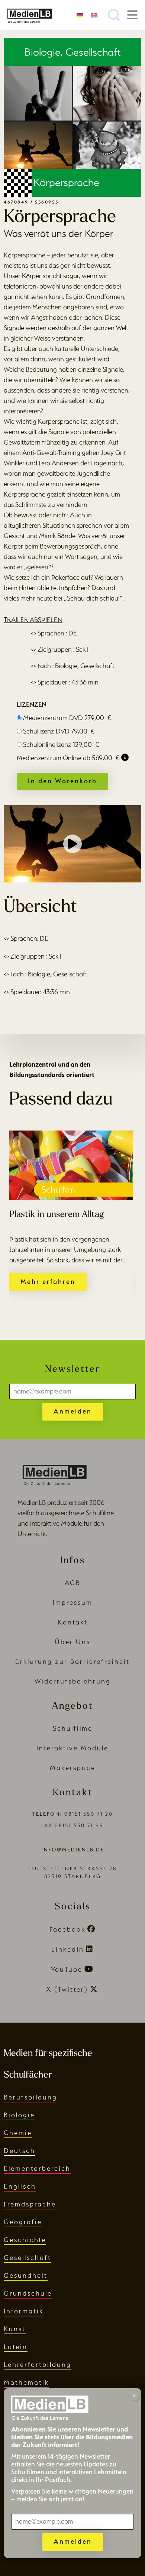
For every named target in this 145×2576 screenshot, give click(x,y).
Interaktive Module (72, 1748)
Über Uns (72, 1642)
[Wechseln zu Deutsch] (80, 15)
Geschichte (25, 2240)
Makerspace (73, 1768)
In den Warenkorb (62, 781)
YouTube (67, 1969)
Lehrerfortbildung (38, 2364)
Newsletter (72, 1370)
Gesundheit (26, 2275)
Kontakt (73, 1622)
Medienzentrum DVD (67, 718)
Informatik (24, 2311)
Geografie (23, 2222)
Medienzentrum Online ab (68, 758)
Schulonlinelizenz (61, 744)
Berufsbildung (30, 2097)
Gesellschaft (28, 2258)
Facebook (67, 1929)
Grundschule (28, 2293)
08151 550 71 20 (89, 1814)
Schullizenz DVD (59, 731)
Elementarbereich (37, 2168)
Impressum (73, 1602)
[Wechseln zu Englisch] (94, 15)
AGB (73, 1583)
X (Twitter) (67, 1989)
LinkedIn (68, 1949)
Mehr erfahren (48, 1282)
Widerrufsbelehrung (73, 1681)
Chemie (18, 2133)
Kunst (15, 2329)
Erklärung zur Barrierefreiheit (72, 1661)
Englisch (20, 2186)
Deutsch (20, 2151)
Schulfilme (73, 1728)
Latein (16, 2347)
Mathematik (26, 2382)
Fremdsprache (30, 2204)
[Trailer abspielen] (72, 844)
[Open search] (114, 15)
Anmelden (73, 1411)
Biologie (19, 2115)
